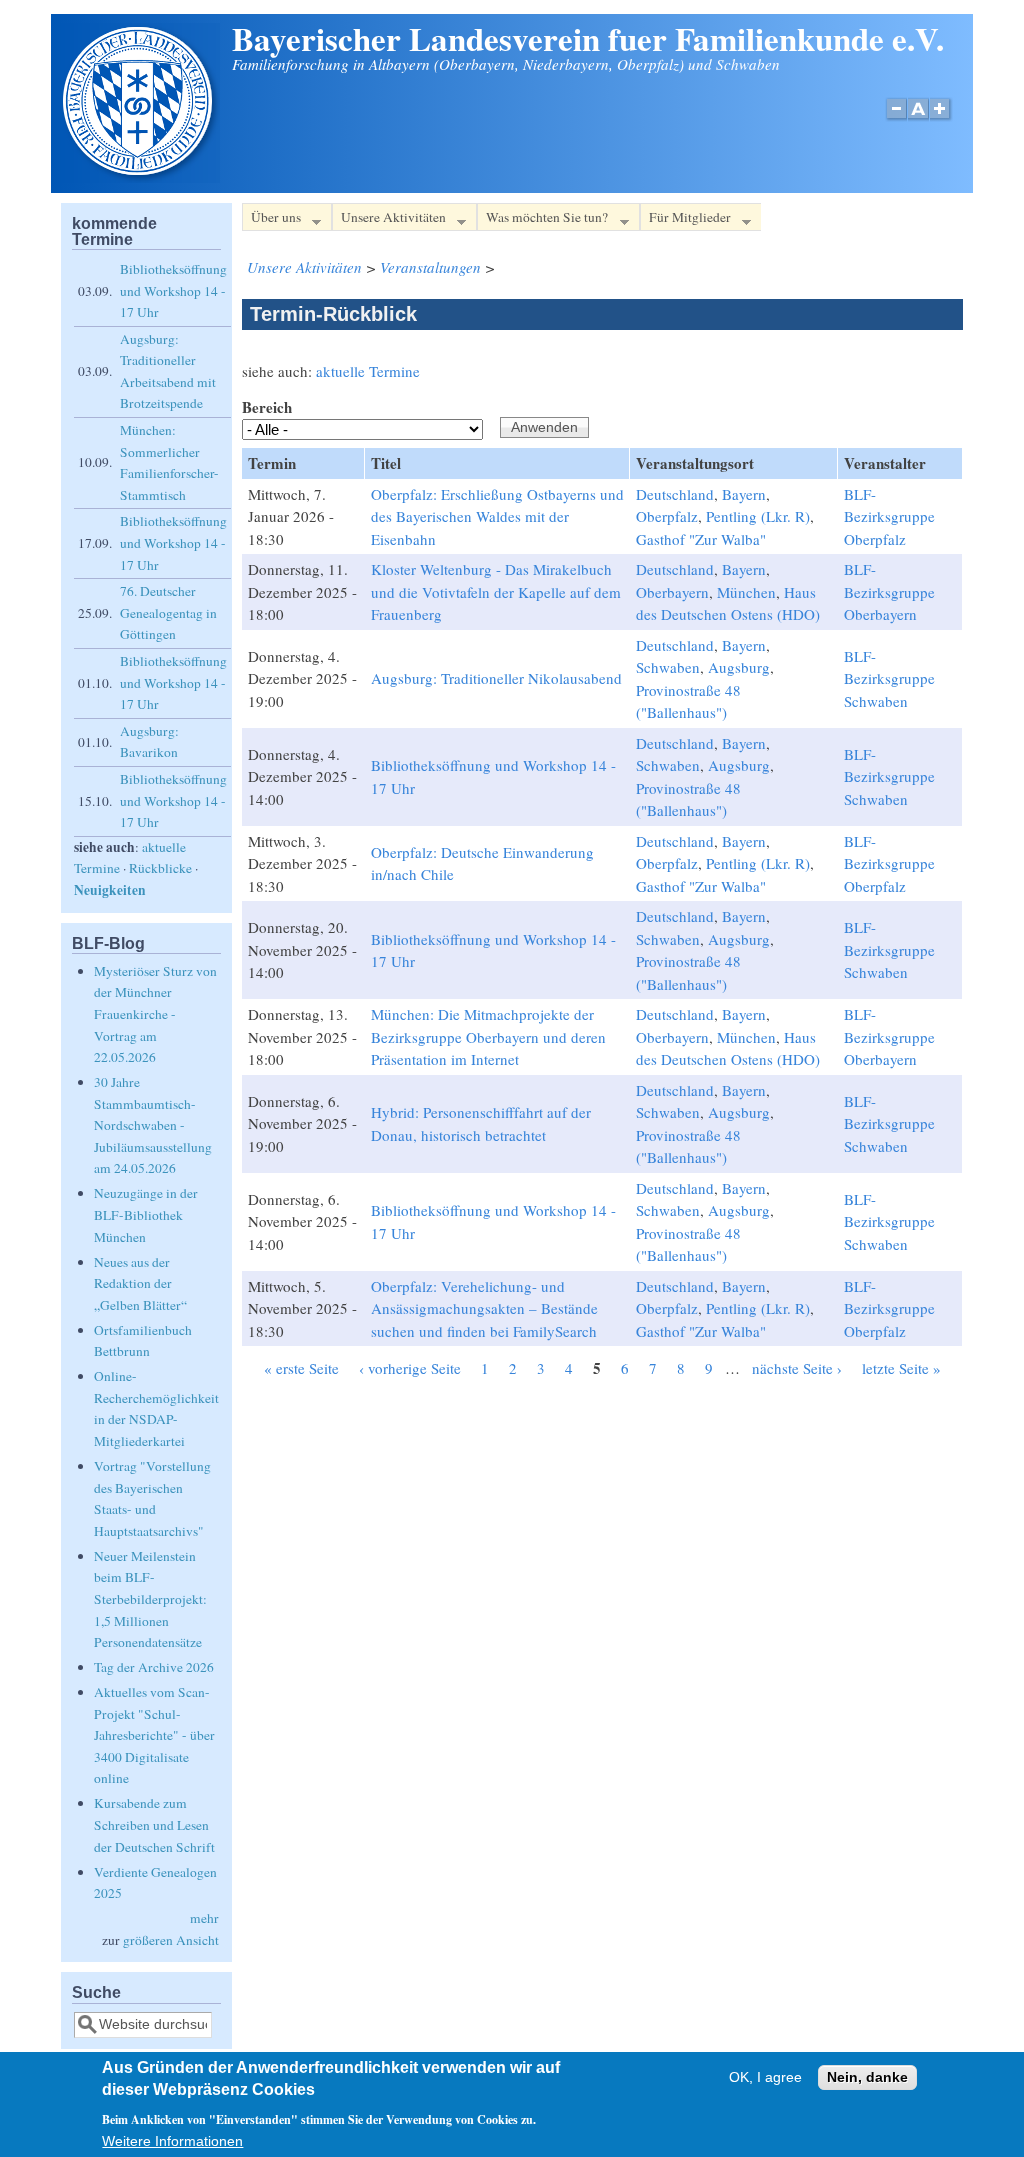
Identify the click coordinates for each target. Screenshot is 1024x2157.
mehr (204, 1918)
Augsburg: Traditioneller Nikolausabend (496, 678)
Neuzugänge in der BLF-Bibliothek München (146, 1214)
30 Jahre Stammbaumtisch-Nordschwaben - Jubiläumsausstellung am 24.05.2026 (153, 1125)
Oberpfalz (667, 516)
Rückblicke (160, 868)
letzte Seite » (901, 1368)
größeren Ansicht (171, 1940)
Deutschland (675, 494)
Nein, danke (867, 2077)
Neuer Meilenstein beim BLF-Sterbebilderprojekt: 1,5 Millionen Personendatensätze (150, 1599)
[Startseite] (140, 177)
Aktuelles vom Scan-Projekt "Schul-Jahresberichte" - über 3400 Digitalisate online (154, 1735)
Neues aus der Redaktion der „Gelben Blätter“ (140, 1283)
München (746, 592)
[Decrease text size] (896, 119)
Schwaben (668, 667)
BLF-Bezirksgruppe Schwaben (889, 678)
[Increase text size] (941, 119)
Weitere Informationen (172, 2141)
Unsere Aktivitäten (389, 220)
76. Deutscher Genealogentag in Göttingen (168, 612)
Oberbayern (672, 592)
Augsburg (739, 667)
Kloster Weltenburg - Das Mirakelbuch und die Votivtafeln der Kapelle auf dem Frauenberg (496, 591)
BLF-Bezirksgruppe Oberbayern (889, 591)
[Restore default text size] (918, 119)
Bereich (267, 407)
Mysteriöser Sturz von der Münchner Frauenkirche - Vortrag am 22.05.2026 (155, 1014)
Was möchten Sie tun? (542, 220)
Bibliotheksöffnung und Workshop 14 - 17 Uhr (173, 290)
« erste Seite (301, 1368)
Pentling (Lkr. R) (758, 516)
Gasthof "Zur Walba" (701, 539)
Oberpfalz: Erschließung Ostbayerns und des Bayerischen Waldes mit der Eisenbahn (497, 516)
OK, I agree (765, 2077)
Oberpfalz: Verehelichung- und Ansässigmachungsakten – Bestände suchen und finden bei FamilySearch (484, 1308)
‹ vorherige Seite (410, 1368)
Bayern (744, 494)
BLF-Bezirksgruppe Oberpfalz (889, 516)
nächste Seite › (797, 1368)
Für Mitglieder (685, 220)
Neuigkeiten (110, 890)
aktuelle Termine (368, 371)
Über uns (271, 220)
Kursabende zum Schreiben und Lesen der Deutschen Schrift (154, 1824)
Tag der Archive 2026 (154, 1667)
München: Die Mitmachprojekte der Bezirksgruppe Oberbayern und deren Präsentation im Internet (488, 1036)
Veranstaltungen (430, 267)
